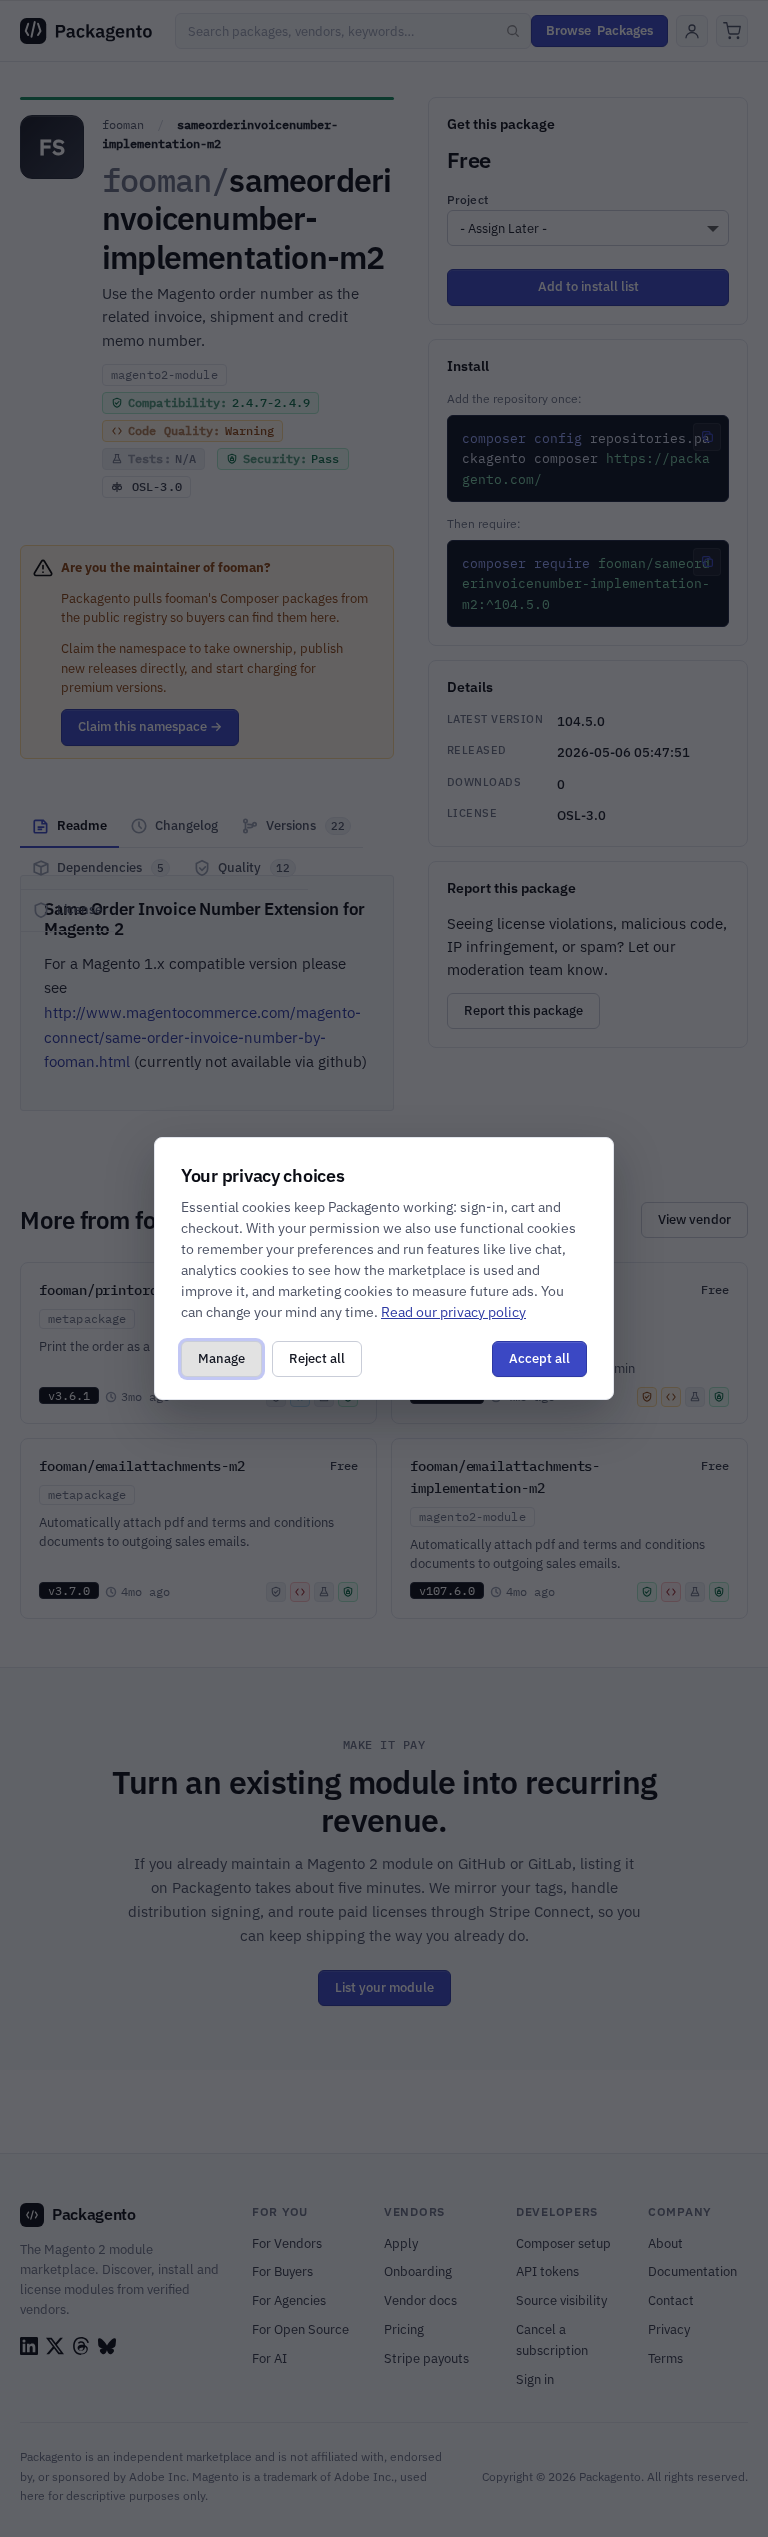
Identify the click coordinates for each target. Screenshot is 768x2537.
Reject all (317, 1358)
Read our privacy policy (453, 1312)
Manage (221, 1358)
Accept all (539, 1358)
